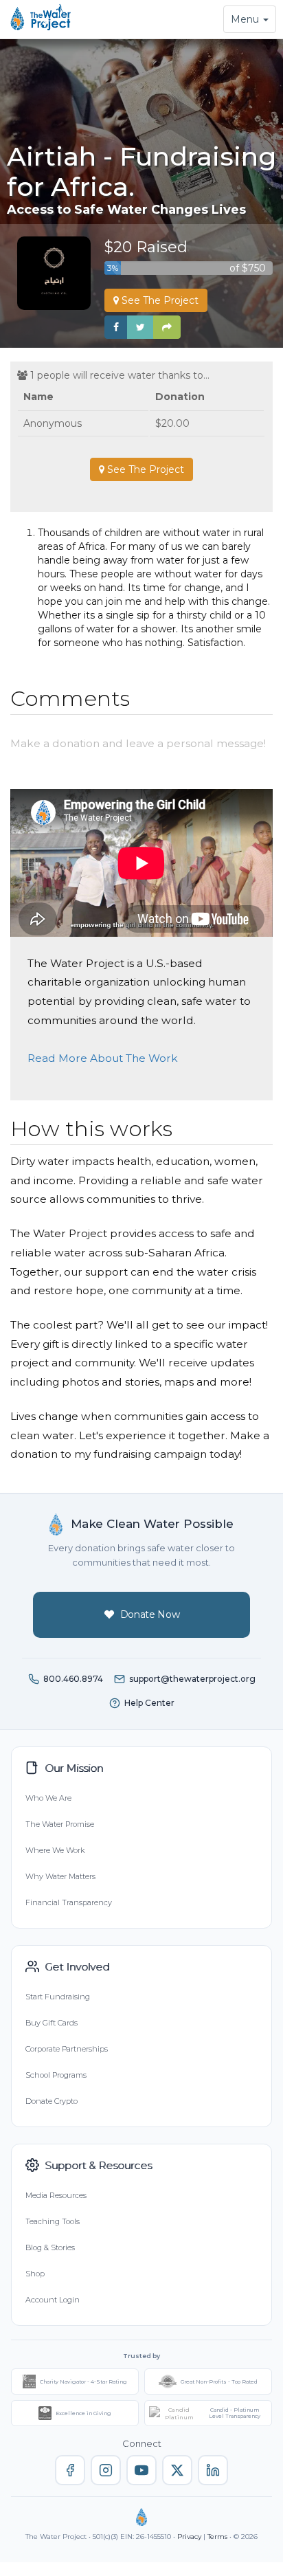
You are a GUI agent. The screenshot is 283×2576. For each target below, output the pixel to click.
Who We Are (48, 1798)
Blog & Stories (50, 2247)
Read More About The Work (103, 1058)
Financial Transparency (69, 1902)
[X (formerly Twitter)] (177, 2470)
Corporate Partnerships (67, 2049)
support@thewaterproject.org (192, 1679)
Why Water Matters (60, 1876)
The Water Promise (60, 1824)
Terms (217, 2536)
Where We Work (55, 1850)
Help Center (149, 1703)
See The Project (159, 300)
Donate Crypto (52, 2101)
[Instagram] (106, 2470)
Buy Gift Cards (52, 2023)
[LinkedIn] (213, 2470)
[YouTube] (141, 2470)
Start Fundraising (58, 1997)
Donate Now (150, 1614)
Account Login (53, 2300)
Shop (35, 2274)
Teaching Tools (53, 2221)
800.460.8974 (73, 1679)
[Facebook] (70, 2470)
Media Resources (56, 2195)
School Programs (56, 2075)
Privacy (189, 2536)
